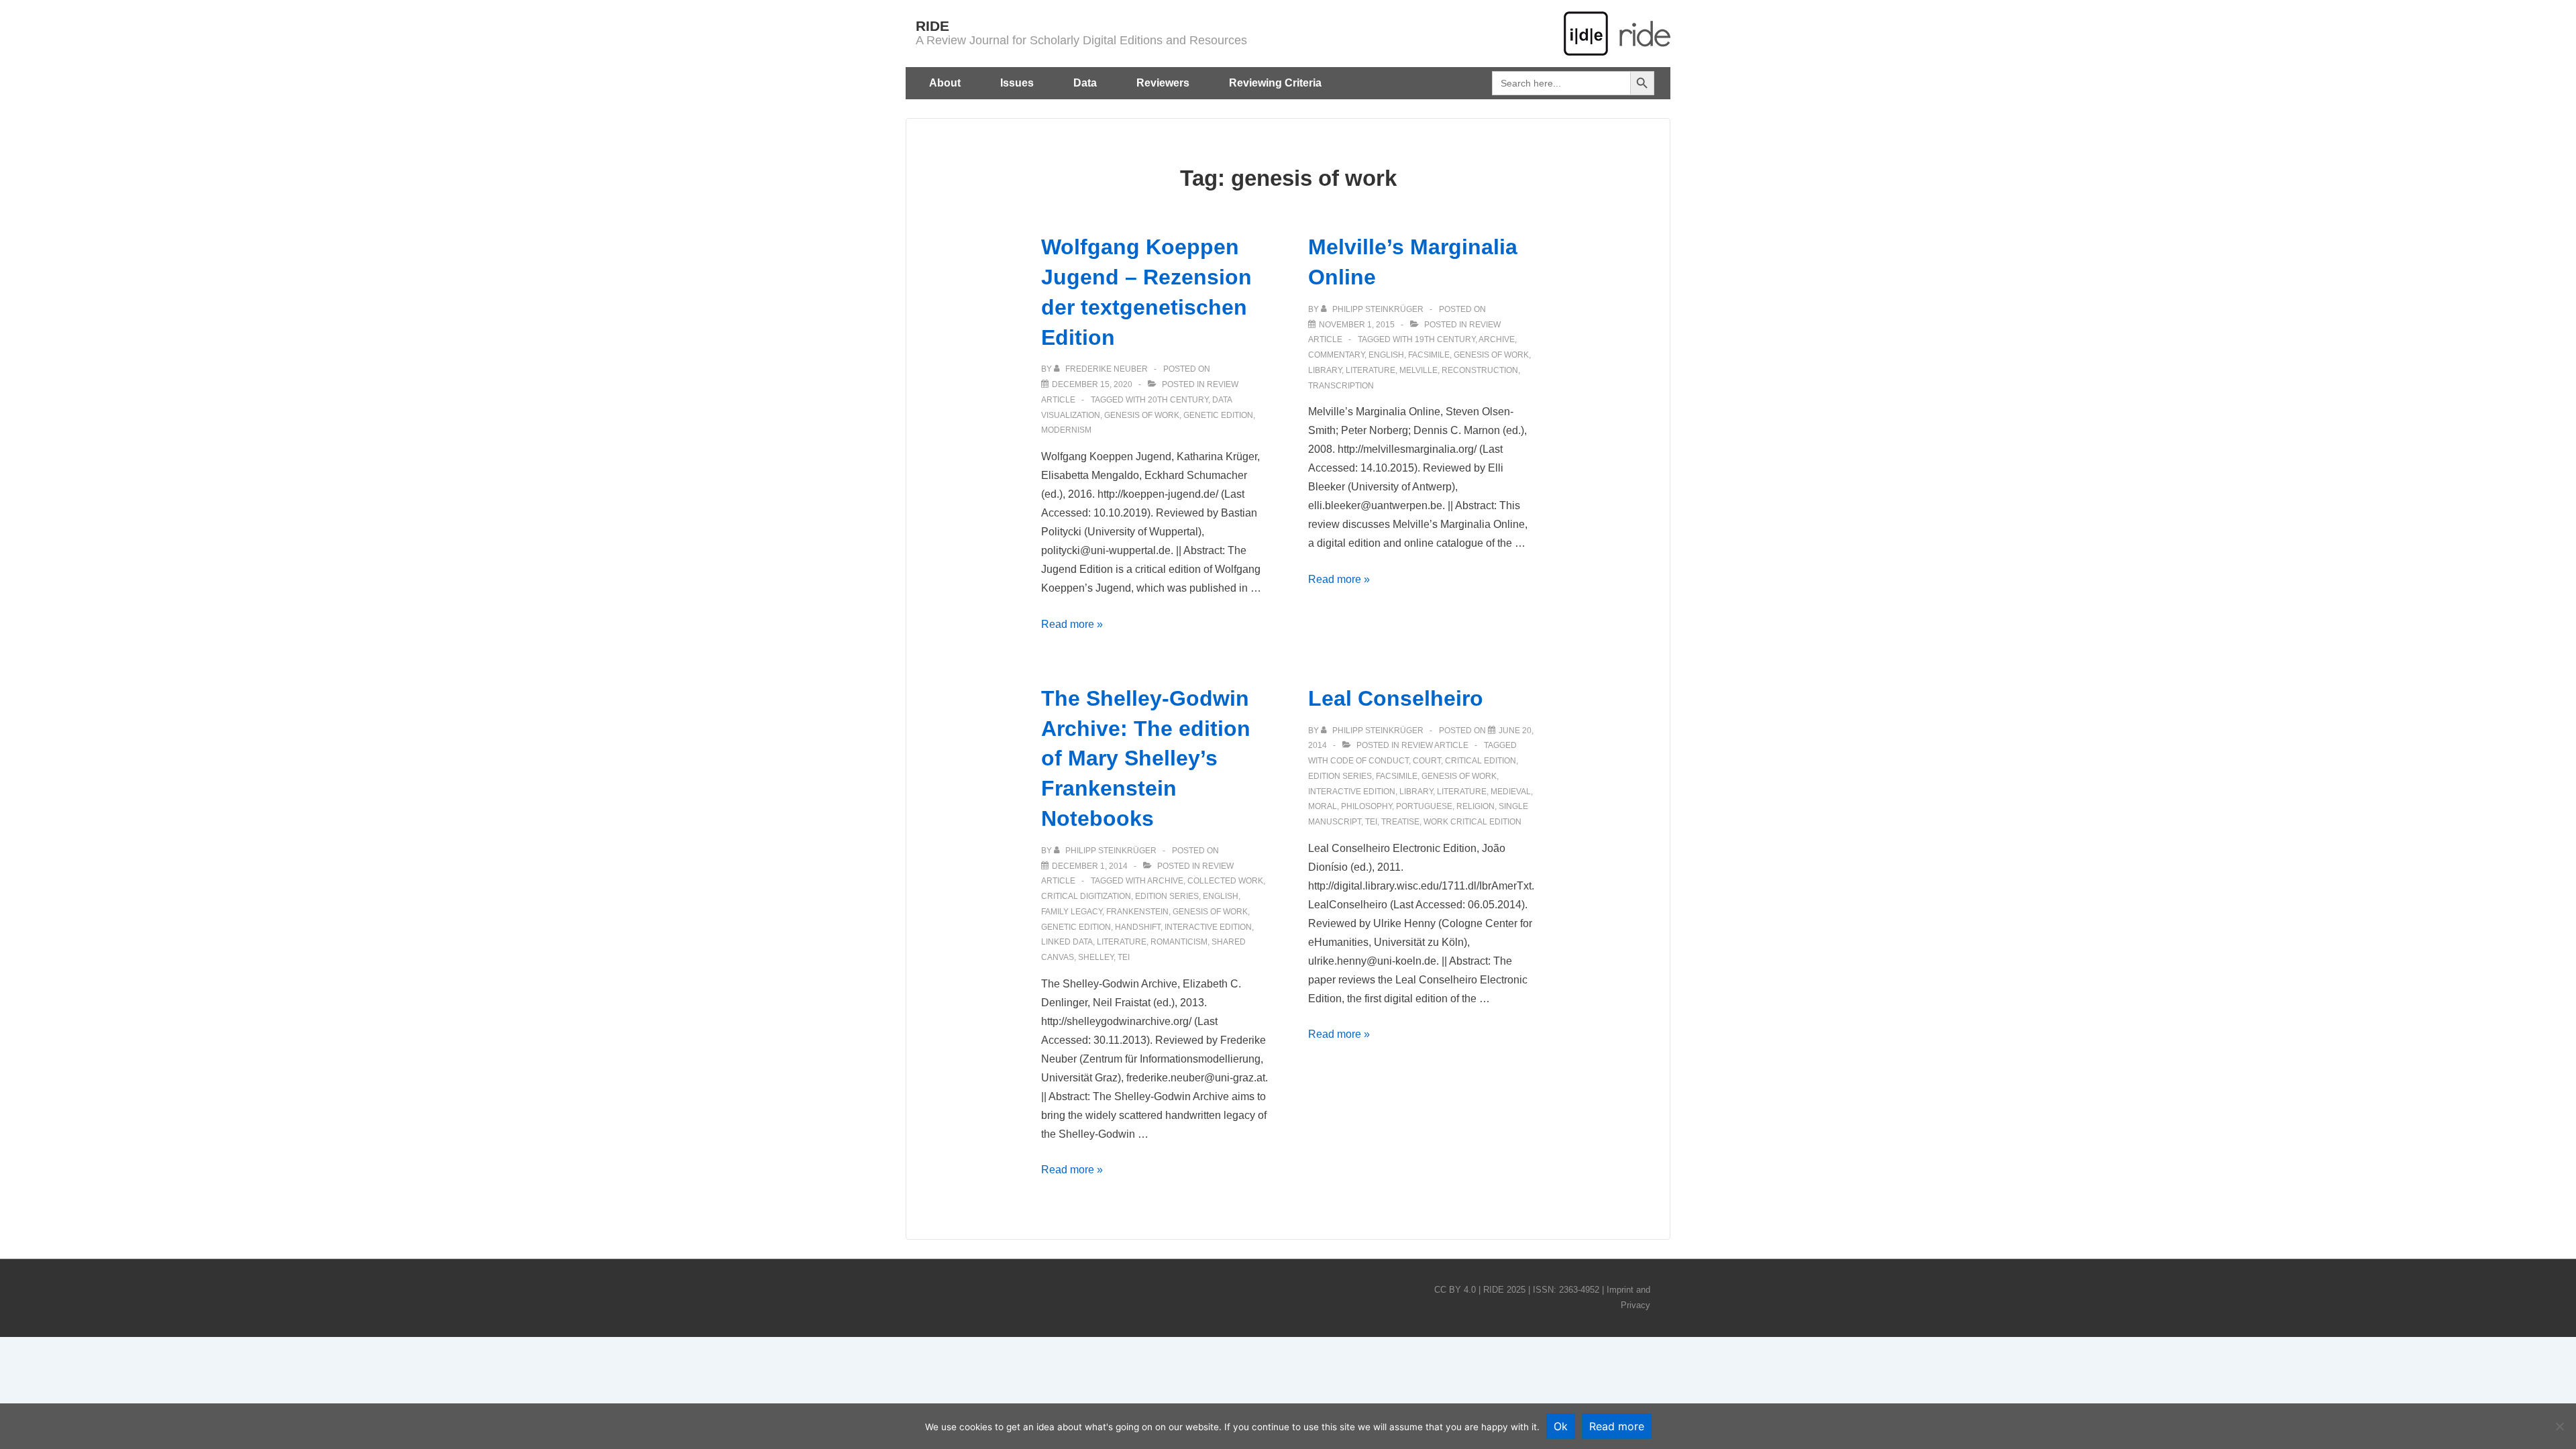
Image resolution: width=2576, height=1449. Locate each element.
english (1386, 355)
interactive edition (1208, 927)
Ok (1561, 1426)
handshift (1138, 927)
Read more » (1072, 624)
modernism (1066, 430)
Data (1085, 83)
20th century (1178, 400)
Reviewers (1163, 83)
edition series (1167, 896)
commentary (1336, 355)
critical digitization (1086, 896)
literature (1371, 370)
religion (1475, 806)
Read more (1617, 1426)
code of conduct (1370, 761)
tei (1124, 957)
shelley (1096, 957)
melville (1418, 370)
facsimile (1429, 355)
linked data (1067, 942)
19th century (1445, 339)
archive (1497, 339)
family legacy (1072, 912)
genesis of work (1142, 415)
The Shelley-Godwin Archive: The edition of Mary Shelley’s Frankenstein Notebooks (1146, 758)
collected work (1225, 881)
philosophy (1366, 806)
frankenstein (1137, 912)
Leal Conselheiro (1396, 698)
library (1325, 370)
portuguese (1424, 806)
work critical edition (1472, 822)
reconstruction (1480, 370)
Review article (1435, 745)
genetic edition (1218, 415)
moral (1323, 806)
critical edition (1481, 761)
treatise (1400, 822)
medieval (1511, 792)
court (1427, 761)
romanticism (1179, 942)
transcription (1341, 386)
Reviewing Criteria (1275, 83)
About (945, 83)
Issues (1017, 83)
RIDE (932, 26)
